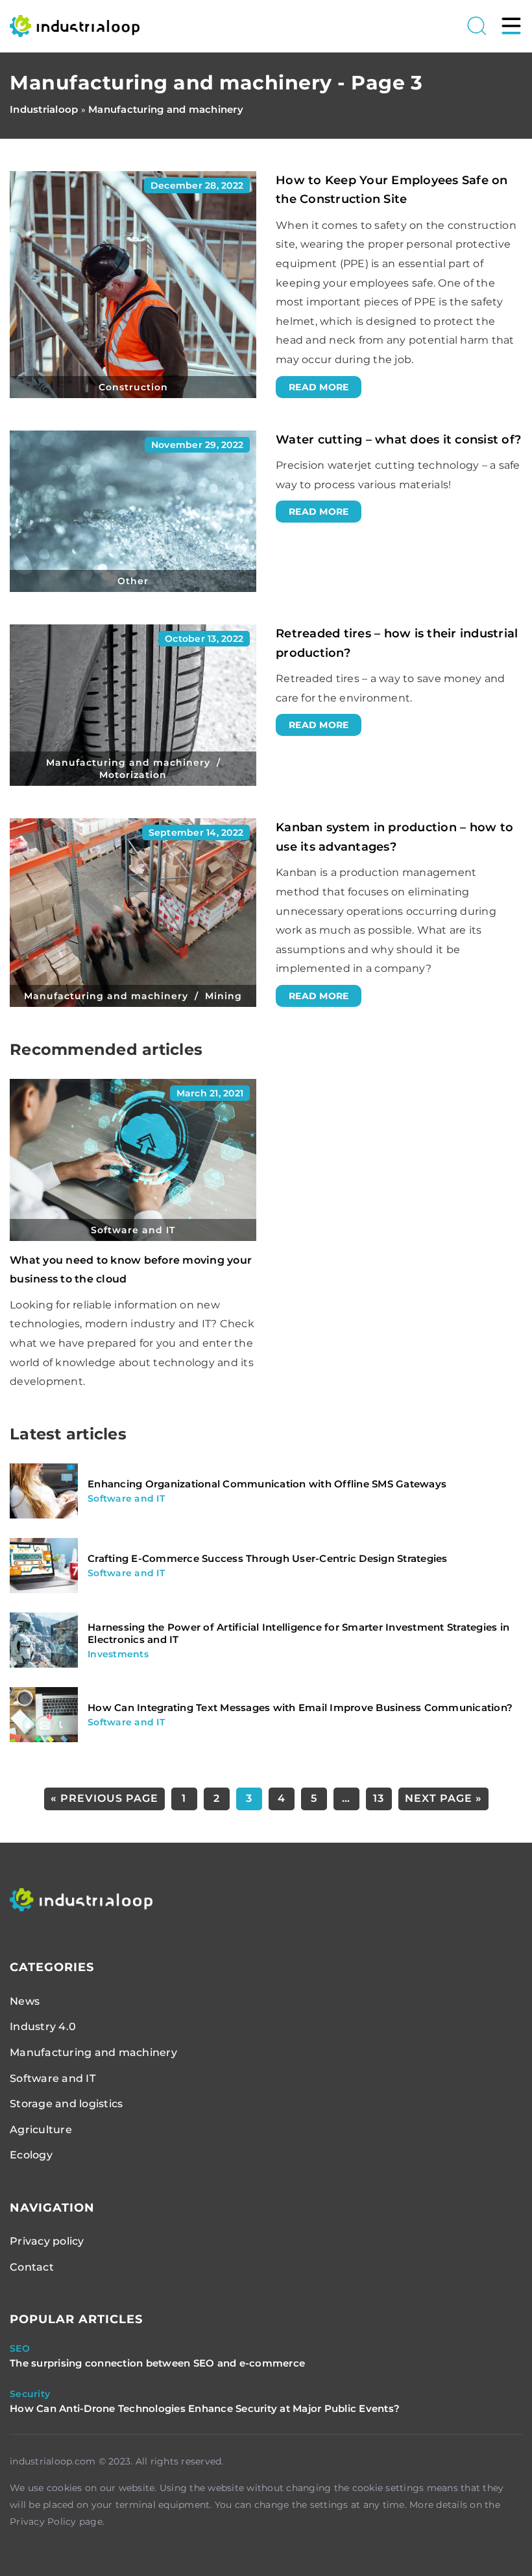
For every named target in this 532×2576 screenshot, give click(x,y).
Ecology (31, 2155)
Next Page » (443, 1798)
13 (379, 1798)
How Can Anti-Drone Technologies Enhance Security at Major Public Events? (205, 2408)
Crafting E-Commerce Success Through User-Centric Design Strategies (268, 1558)
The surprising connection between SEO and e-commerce (157, 2363)
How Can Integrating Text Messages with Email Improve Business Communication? (300, 1707)
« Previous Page (104, 1798)
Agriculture (41, 2130)
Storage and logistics (66, 2104)
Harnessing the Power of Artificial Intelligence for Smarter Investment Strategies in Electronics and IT (298, 1634)
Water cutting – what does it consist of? (398, 440)
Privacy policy (47, 2241)
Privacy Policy (43, 2522)
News (25, 2001)
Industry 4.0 (43, 2027)
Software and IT (53, 2078)
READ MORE (319, 387)
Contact (32, 2267)
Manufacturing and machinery (93, 2052)
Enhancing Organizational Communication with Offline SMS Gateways (267, 1484)
